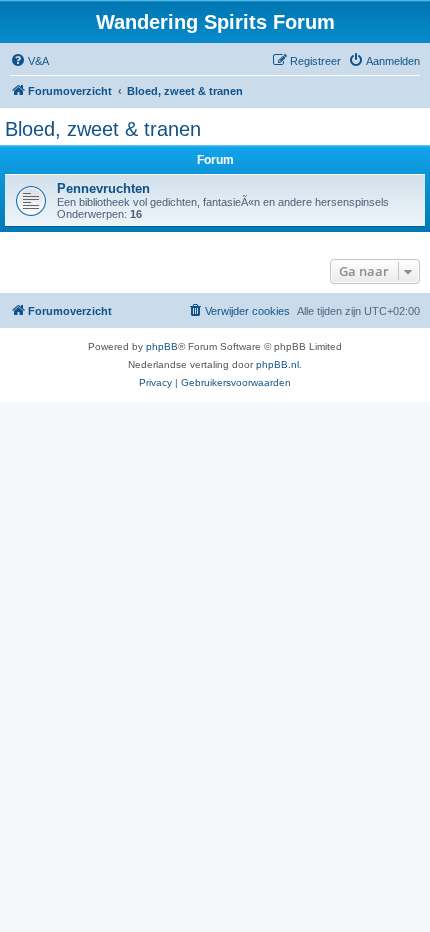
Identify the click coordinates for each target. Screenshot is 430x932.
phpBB (162, 346)
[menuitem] (29, 61)
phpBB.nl (277, 364)
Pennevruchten (103, 188)
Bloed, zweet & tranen (103, 129)
